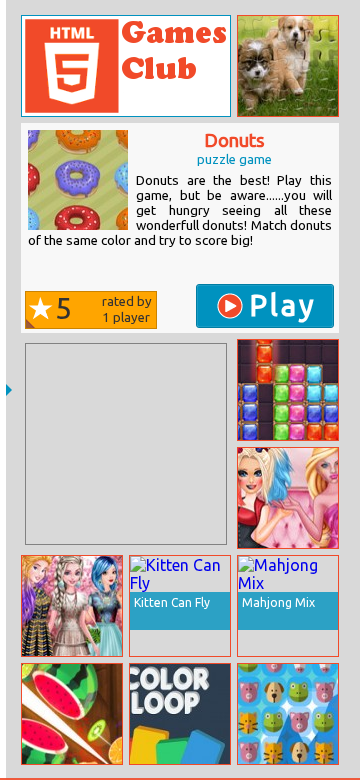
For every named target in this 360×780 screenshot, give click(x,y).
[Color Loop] (180, 714)
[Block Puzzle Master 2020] (288, 390)
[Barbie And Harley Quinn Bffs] (288, 498)
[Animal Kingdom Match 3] (288, 714)
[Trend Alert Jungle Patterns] (72, 606)
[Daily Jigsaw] (288, 66)
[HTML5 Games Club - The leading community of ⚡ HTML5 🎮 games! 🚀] (126, 66)
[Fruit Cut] (72, 714)
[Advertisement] (126, 444)
